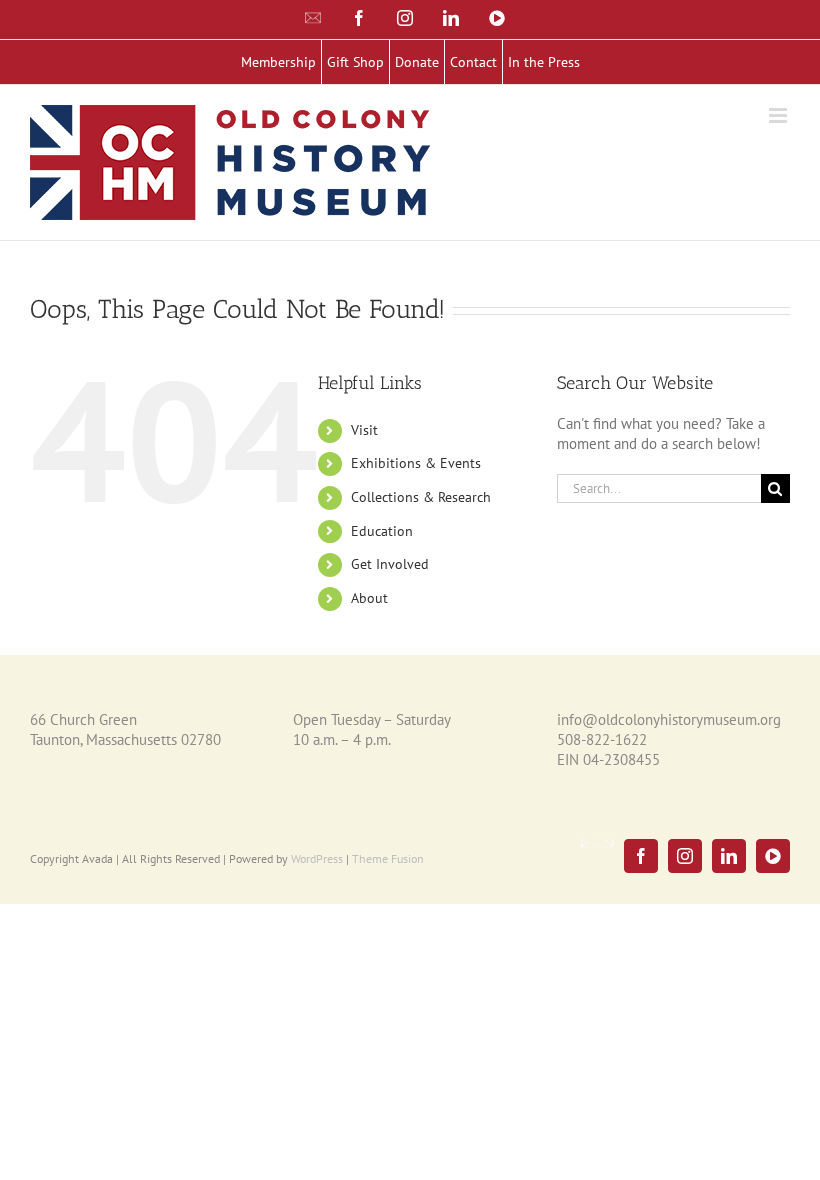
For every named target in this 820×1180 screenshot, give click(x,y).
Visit (364, 430)
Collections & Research (421, 497)
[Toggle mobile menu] (779, 115)
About (369, 598)
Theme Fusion (388, 858)
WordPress (317, 858)
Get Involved (390, 564)
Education (382, 531)
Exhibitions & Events (416, 463)
